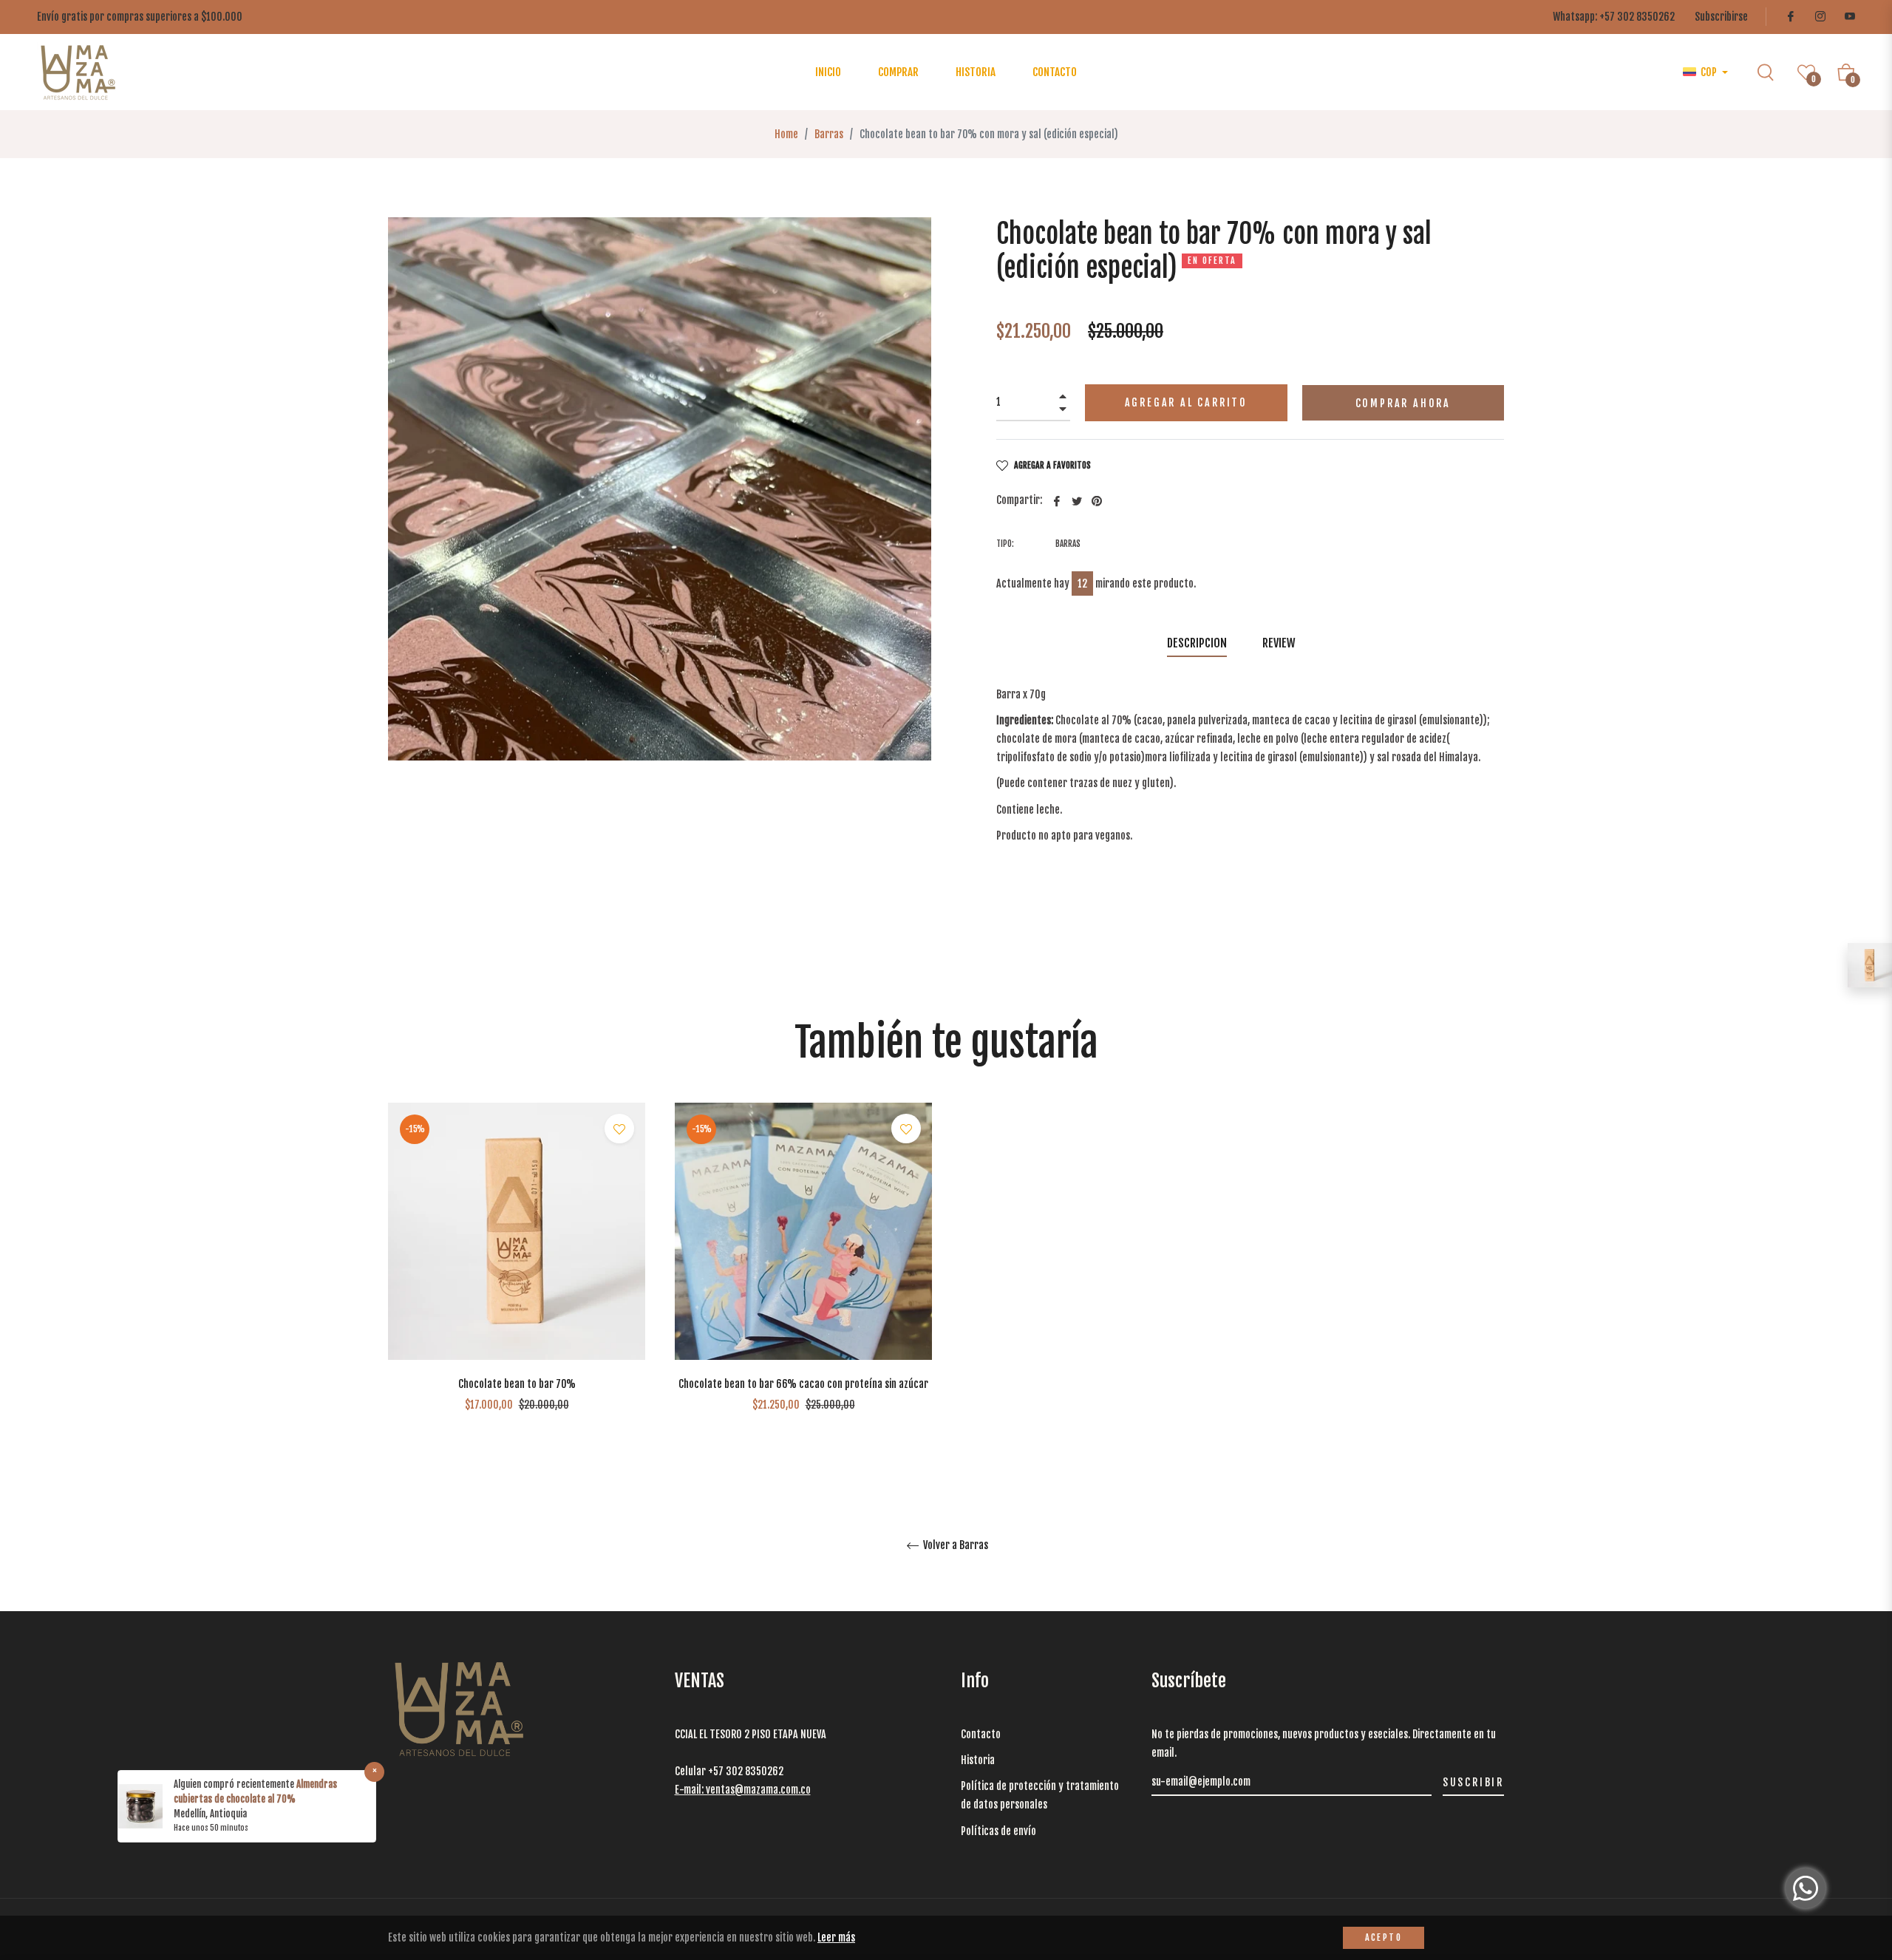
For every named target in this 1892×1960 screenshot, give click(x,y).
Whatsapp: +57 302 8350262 (1614, 17)
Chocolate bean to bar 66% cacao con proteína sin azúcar (803, 1384)
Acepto (1384, 1937)
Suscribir (1473, 1782)
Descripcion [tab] (1197, 643)
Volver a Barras (954, 1545)
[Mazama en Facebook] (1790, 17)
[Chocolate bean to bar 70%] (1870, 965)
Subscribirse (1721, 17)
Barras (829, 134)
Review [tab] (1280, 643)
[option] (517, 1280)
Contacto (981, 1734)
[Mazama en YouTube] (1849, 17)
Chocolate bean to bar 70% (517, 1384)
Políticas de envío (1000, 1831)
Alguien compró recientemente (235, 1784)
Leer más (836, 1937)
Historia (978, 1760)
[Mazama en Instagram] (1820, 17)
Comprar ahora (1403, 403)
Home (786, 134)
